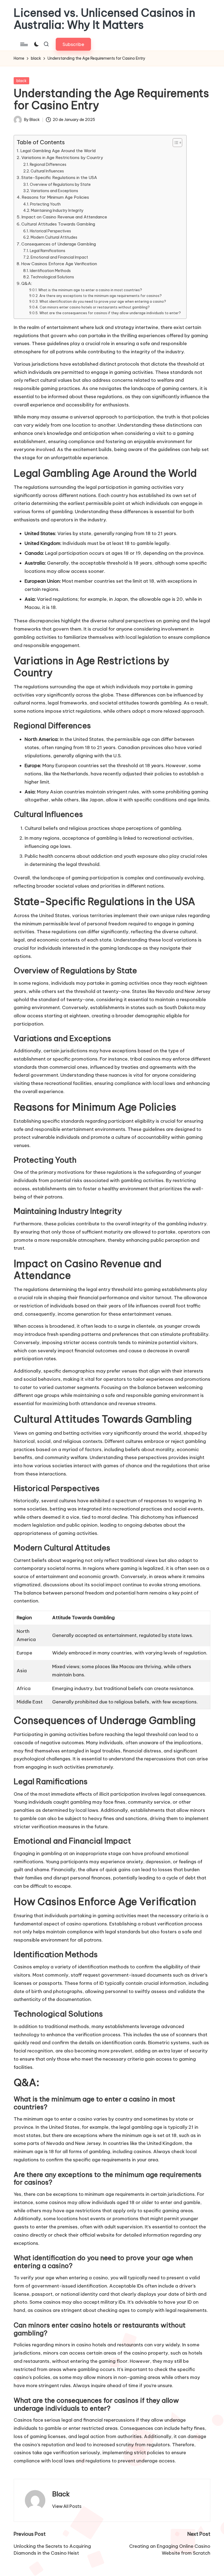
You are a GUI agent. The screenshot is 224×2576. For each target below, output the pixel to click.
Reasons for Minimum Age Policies (55, 197)
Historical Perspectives (50, 231)
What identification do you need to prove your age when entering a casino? (103, 301)
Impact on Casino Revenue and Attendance (64, 217)
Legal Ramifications (48, 251)
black (21, 81)
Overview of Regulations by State (60, 184)
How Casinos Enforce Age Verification (59, 264)
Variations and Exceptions (54, 191)
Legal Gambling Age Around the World (58, 151)
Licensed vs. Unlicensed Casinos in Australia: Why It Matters (104, 19)
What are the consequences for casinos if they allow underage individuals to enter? (110, 313)
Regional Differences (48, 164)
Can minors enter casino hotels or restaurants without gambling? (95, 307)
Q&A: (27, 283)
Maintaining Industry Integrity (57, 210)
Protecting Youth (45, 204)
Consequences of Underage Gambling (59, 244)
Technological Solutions (52, 277)
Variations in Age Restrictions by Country (62, 158)
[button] (73, 44)
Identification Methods (50, 271)
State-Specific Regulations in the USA (59, 177)
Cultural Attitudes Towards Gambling (58, 224)
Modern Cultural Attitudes (54, 237)
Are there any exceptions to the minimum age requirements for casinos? (100, 296)
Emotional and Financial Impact (59, 257)
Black (61, 2494)
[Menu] (24, 44)
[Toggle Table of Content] (175, 143)
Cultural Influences (47, 171)
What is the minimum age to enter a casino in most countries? (90, 290)
